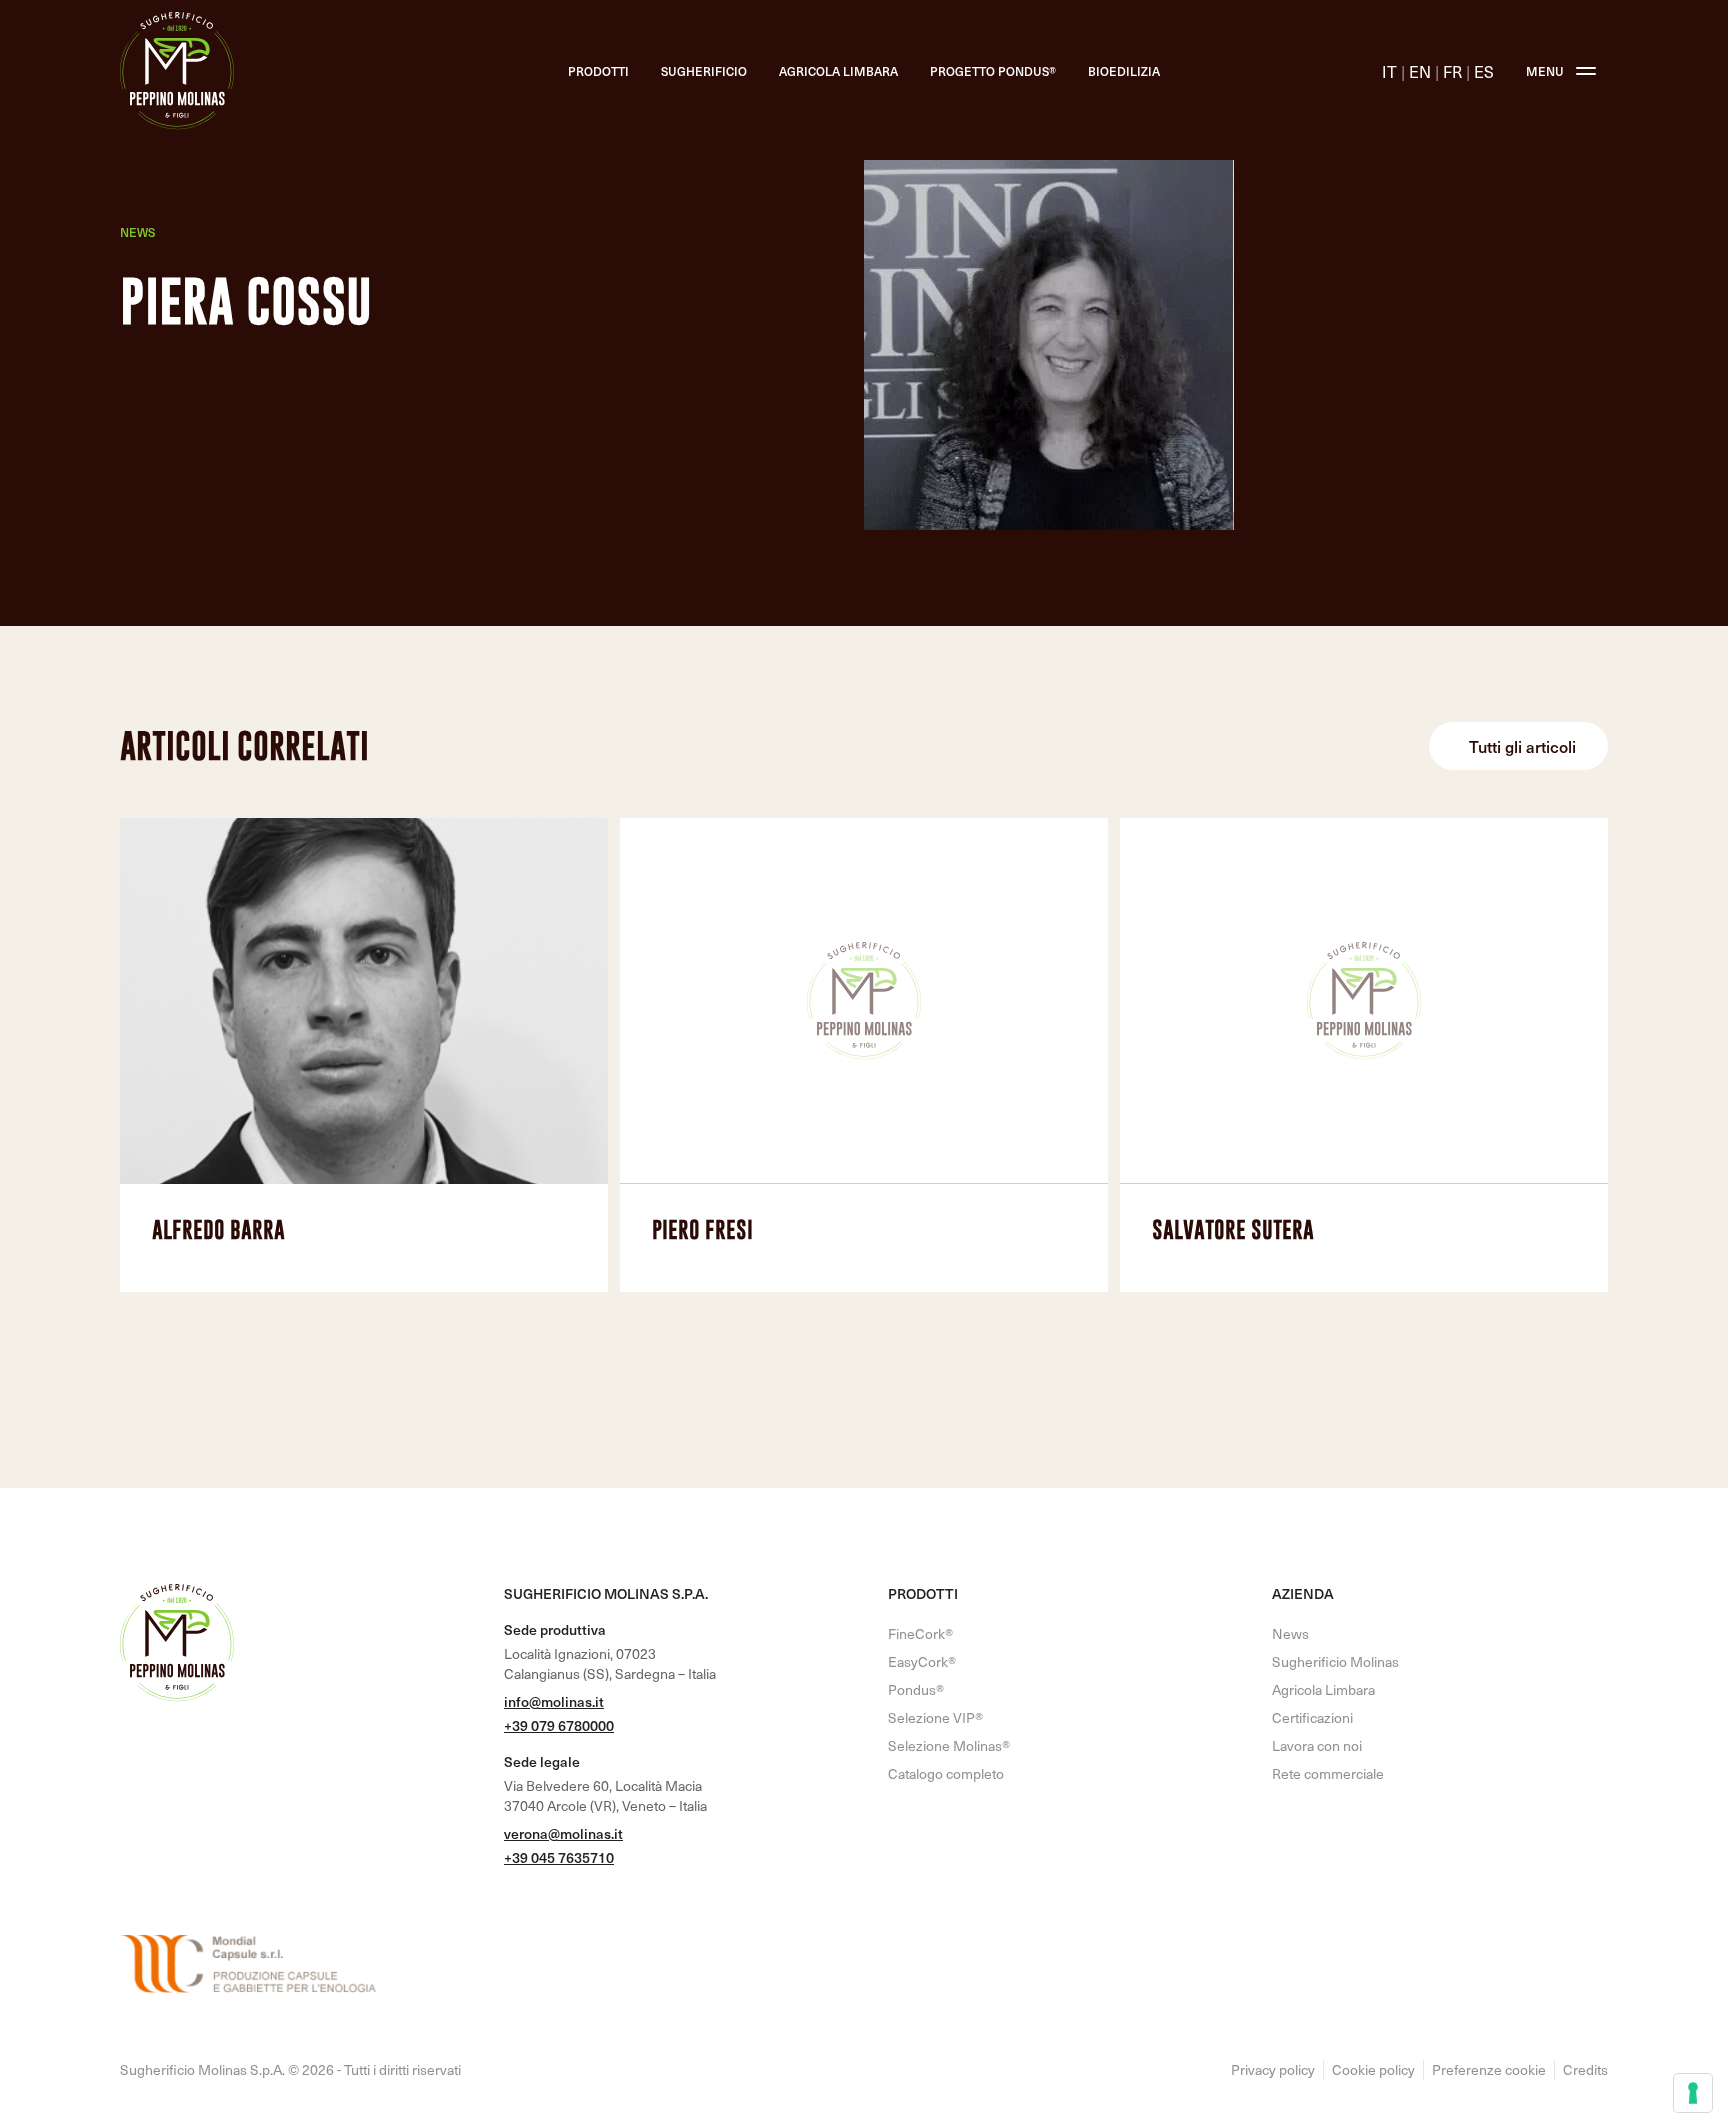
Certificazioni (1312, 1717)
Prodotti (598, 71)
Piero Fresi (702, 1229)
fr (1452, 71)
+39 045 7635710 (559, 1857)
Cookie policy (1373, 2070)
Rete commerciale (1328, 1773)
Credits (1585, 2070)
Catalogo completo (946, 1773)
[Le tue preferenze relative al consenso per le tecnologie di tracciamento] (1693, 2093)
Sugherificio (704, 71)
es (1484, 71)
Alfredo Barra (218, 1229)
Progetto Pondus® (993, 71)
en (1420, 71)
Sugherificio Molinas (1335, 1661)
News (137, 232)
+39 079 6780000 (559, 1725)
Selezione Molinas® (949, 1745)
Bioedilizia (1124, 71)
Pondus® (916, 1689)
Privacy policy (1273, 2070)
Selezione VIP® (935, 1717)
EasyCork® (922, 1661)
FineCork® (920, 1633)
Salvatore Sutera (1233, 1229)
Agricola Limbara (838, 71)
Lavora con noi (1317, 1745)
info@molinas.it (554, 1701)
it (1389, 71)
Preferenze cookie (1489, 2070)
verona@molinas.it (563, 1833)
